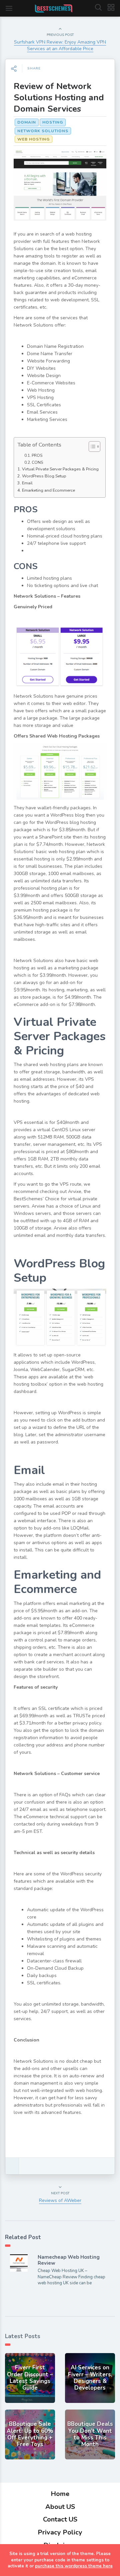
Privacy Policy (60, 2532)
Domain (27, 122)
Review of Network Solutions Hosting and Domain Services (59, 98)
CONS (37, 462)
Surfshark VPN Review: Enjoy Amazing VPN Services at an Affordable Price (60, 45)
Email (27, 483)
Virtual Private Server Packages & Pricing (60, 469)
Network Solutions (43, 131)
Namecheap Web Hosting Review (69, 2260)
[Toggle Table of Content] (91, 446)
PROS (37, 455)
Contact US (60, 2519)
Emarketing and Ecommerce (48, 490)
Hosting (53, 122)
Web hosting (33, 139)
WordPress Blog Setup (44, 476)
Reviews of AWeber (60, 2200)
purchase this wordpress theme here (74, 2566)
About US (60, 2507)
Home (60, 2494)
